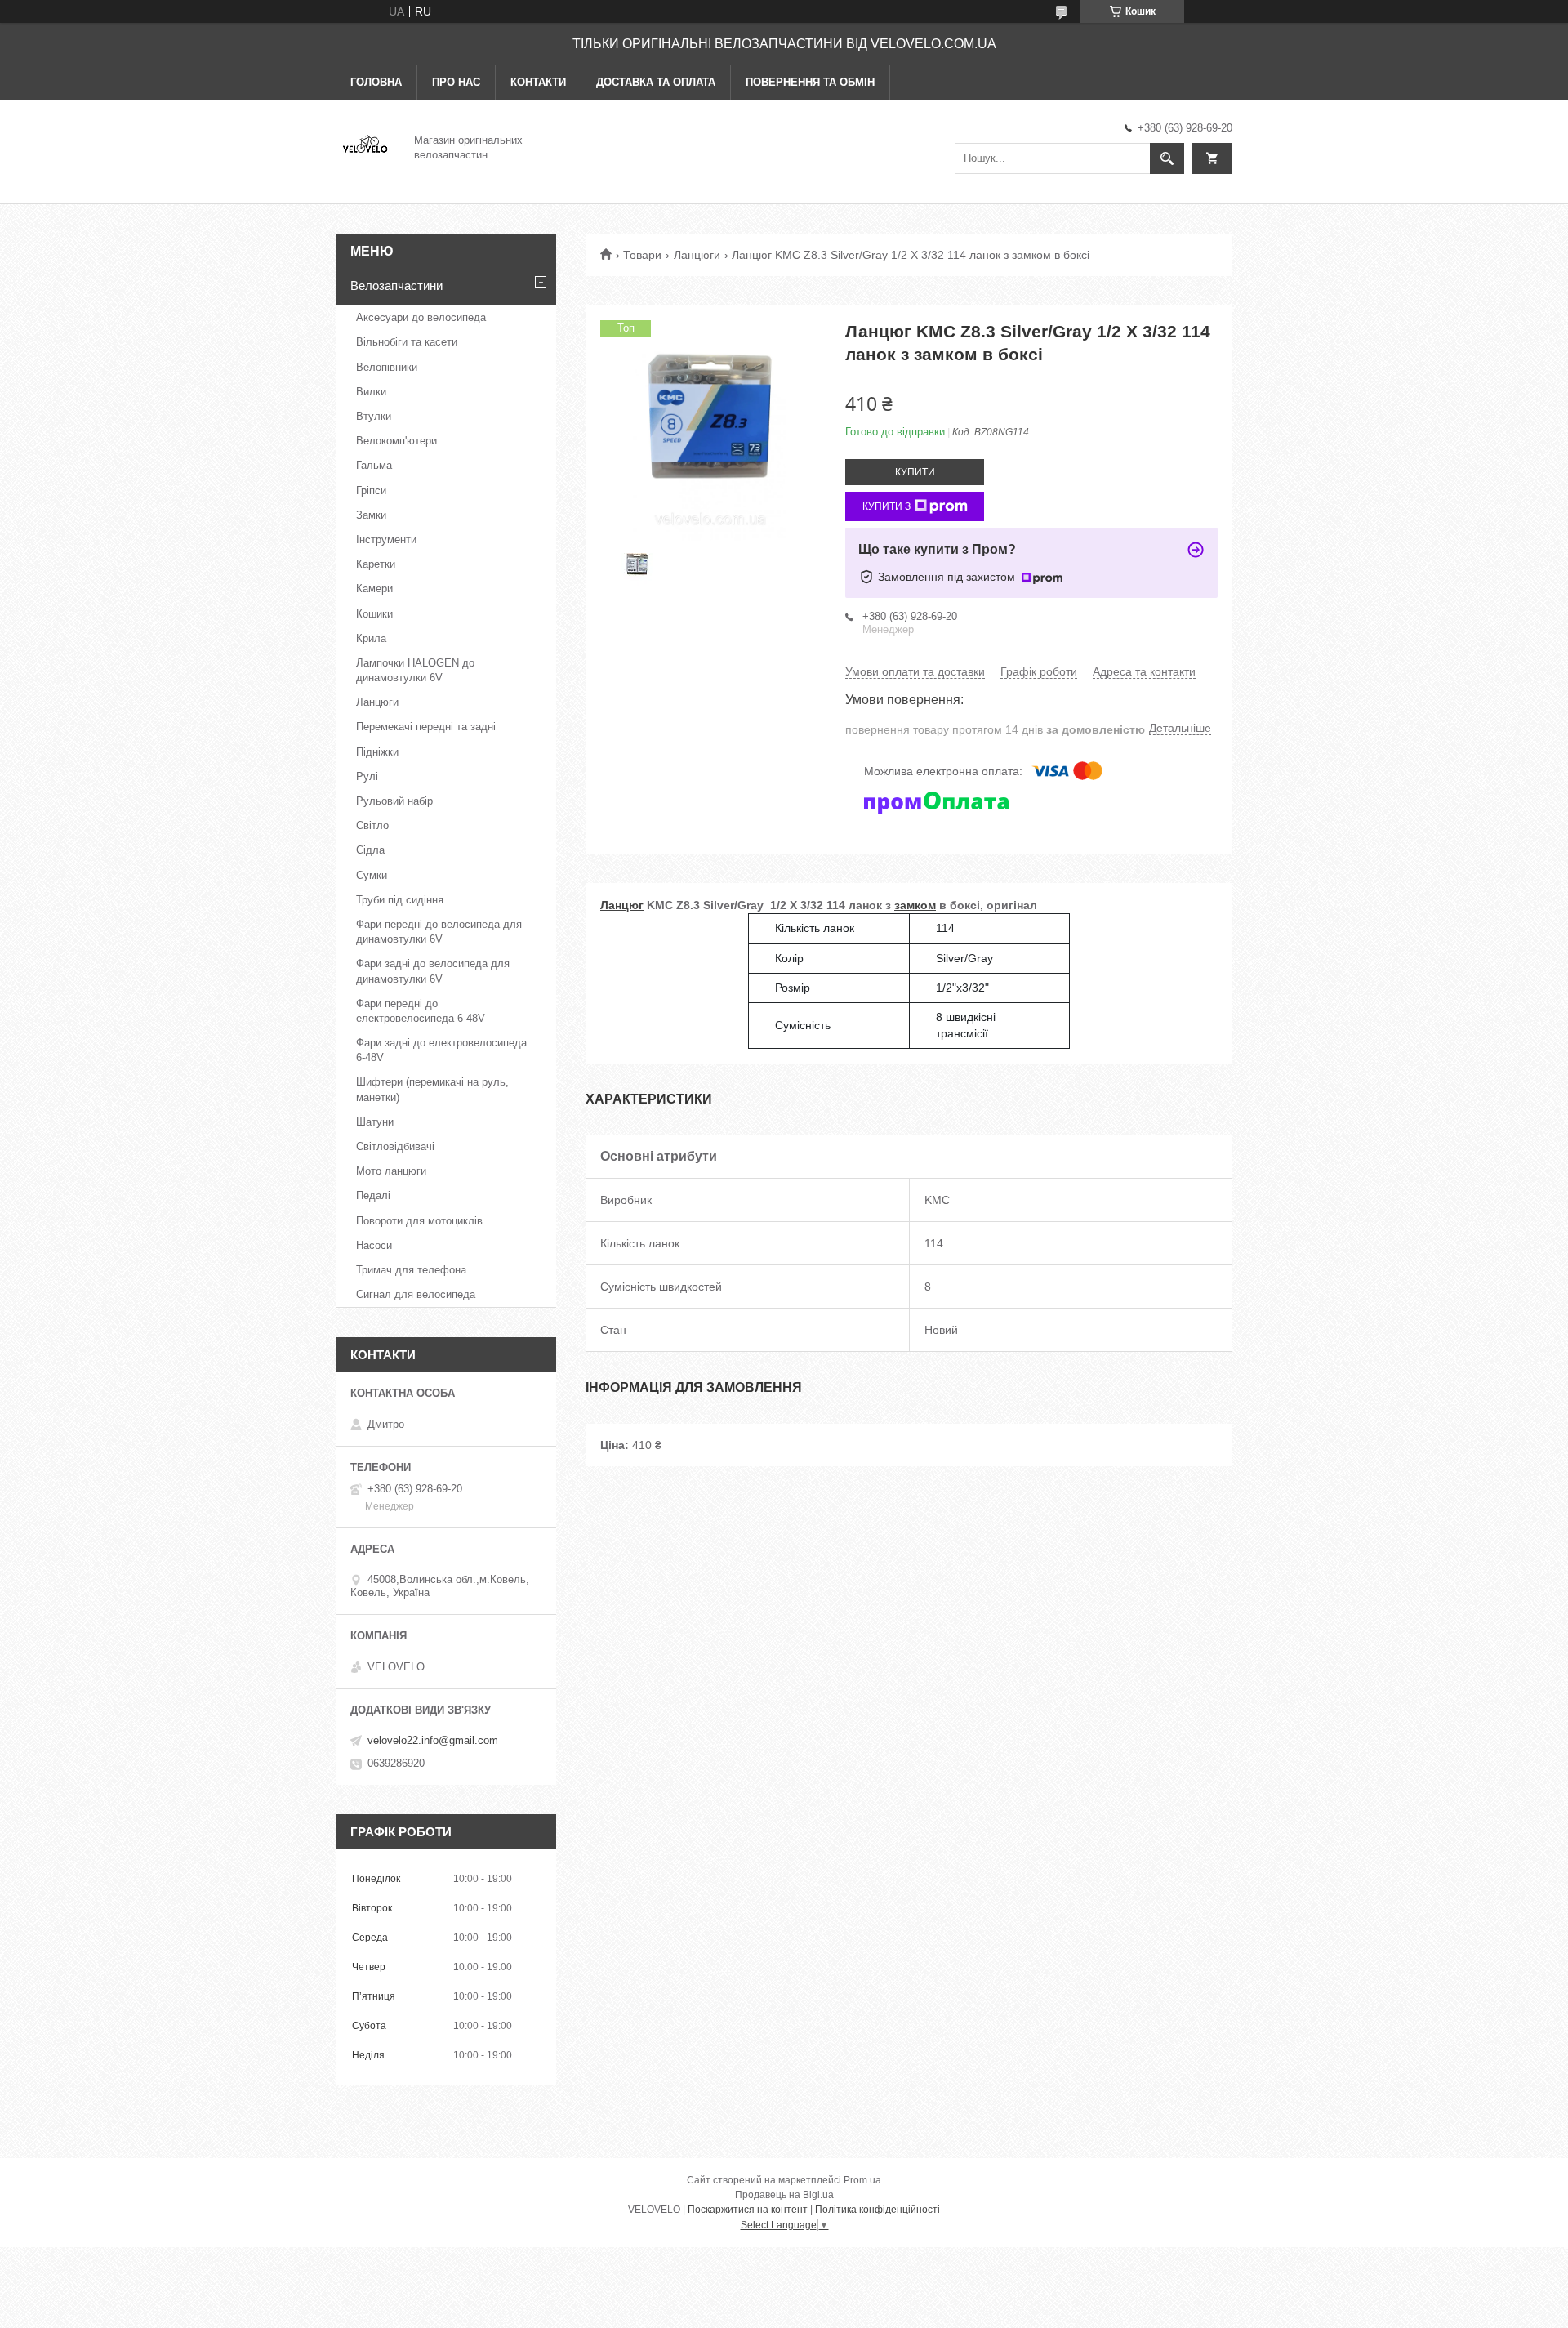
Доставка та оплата (656, 82)
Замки (371, 515)
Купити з (886, 506)
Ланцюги (697, 255)
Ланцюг (622, 905)
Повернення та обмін (810, 82)
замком (915, 905)
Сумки (372, 875)
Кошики (374, 614)
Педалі (373, 1195)
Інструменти (386, 540)
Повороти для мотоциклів (419, 1221)
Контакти (538, 82)
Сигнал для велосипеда (416, 1294)
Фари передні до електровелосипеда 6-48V (421, 1011)
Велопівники (387, 367)
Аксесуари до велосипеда (421, 317)
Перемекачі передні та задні (426, 727)
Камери (374, 589)
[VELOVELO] (365, 146)
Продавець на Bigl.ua (784, 2195)
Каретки (376, 564)
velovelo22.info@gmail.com (433, 1740)
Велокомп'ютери (396, 441)
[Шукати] (1167, 158)
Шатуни (375, 1122)
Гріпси (371, 491)
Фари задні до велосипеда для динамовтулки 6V (433, 971)
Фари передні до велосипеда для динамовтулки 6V (439, 932)
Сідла (370, 850)
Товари (642, 255)
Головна (376, 82)
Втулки (374, 416)
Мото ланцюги (391, 1171)
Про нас (456, 82)
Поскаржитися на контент (748, 2210)
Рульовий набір (394, 801)
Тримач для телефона (411, 1270)
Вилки (371, 392)
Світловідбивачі (395, 1146)
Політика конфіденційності (878, 2210)
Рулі (367, 776)
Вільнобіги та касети (407, 342)
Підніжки (377, 752)
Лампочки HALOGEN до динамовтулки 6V (415, 670)
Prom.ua (862, 2180)
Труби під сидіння (400, 900)
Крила (371, 638)
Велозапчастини (396, 285)
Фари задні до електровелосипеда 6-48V (441, 1050)
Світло (372, 825)
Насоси (374, 1245)
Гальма (374, 465)
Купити (915, 472)
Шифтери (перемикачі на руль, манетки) (432, 1089)
